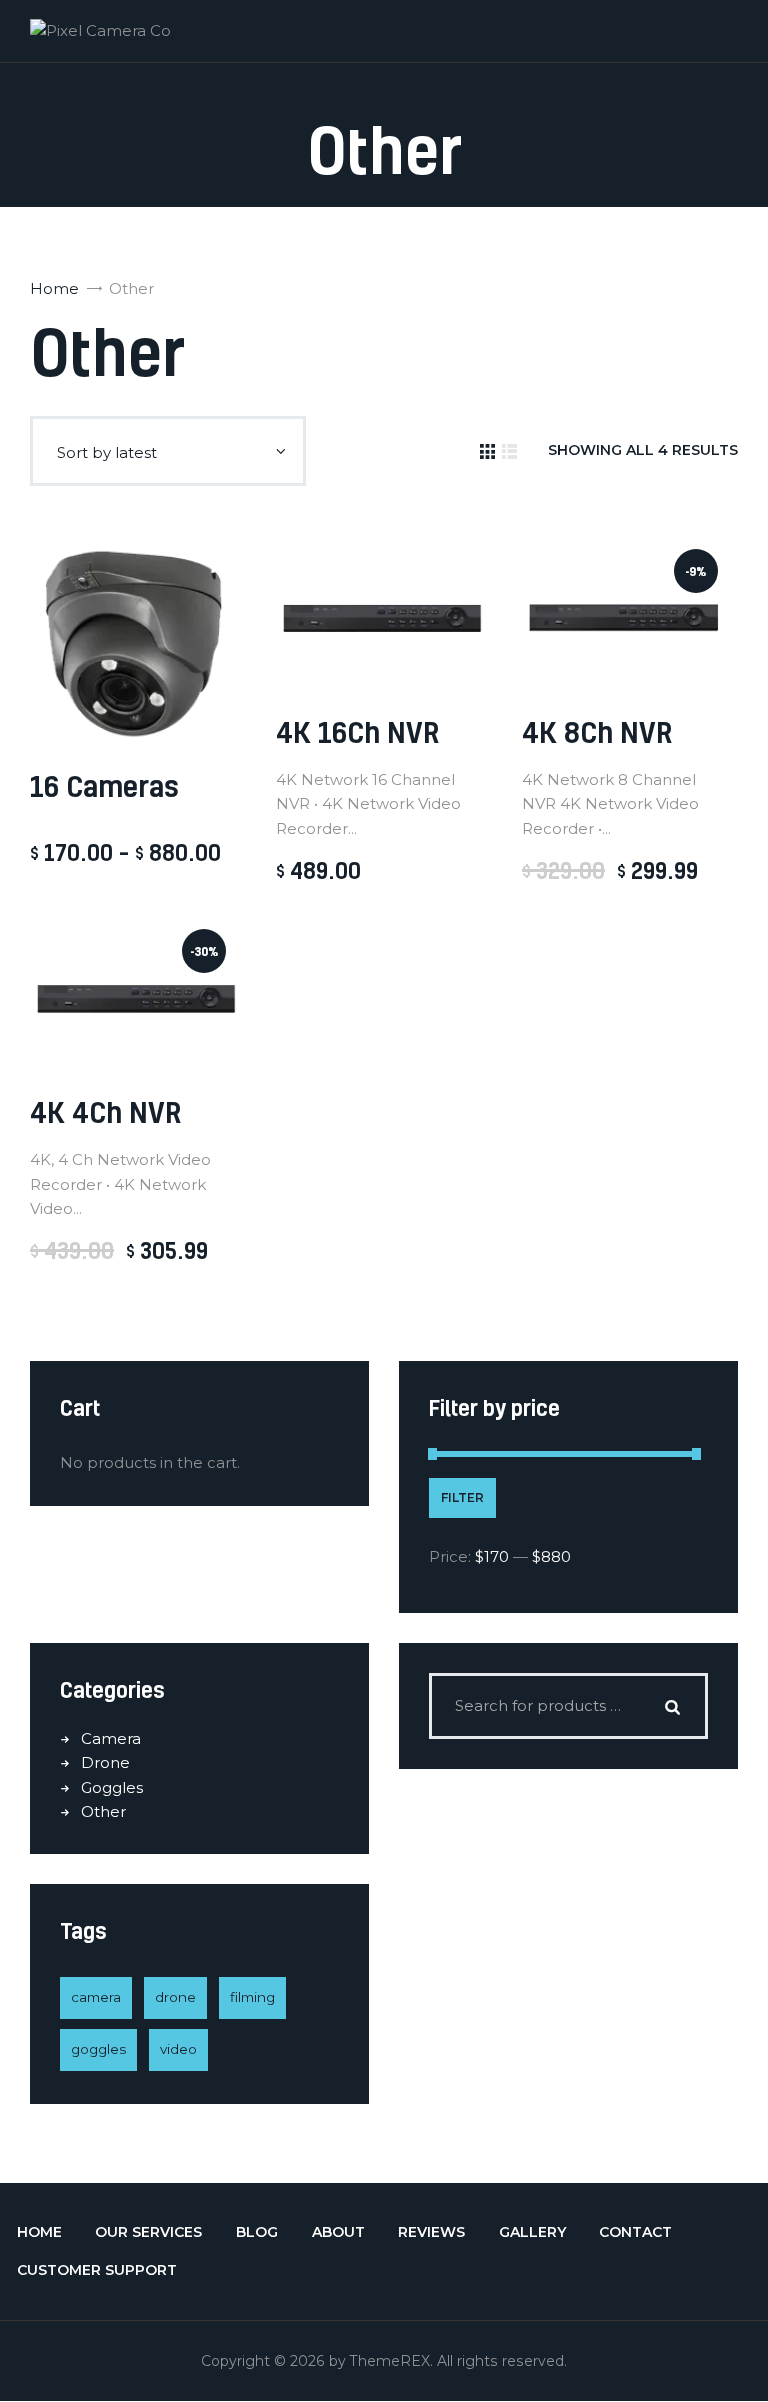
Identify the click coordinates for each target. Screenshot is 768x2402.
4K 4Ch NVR (105, 1111)
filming (252, 1997)
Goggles (112, 1787)
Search (673, 1706)
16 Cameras (104, 785)
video (178, 2049)
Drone (105, 1762)
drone (175, 1997)
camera (96, 1997)
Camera (111, 1738)
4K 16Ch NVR (357, 731)
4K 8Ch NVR (597, 731)
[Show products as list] (509, 451)
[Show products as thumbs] (487, 451)
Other (103, 1811)
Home (54, 288)
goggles (98, 2049)
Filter (462, 1497)
